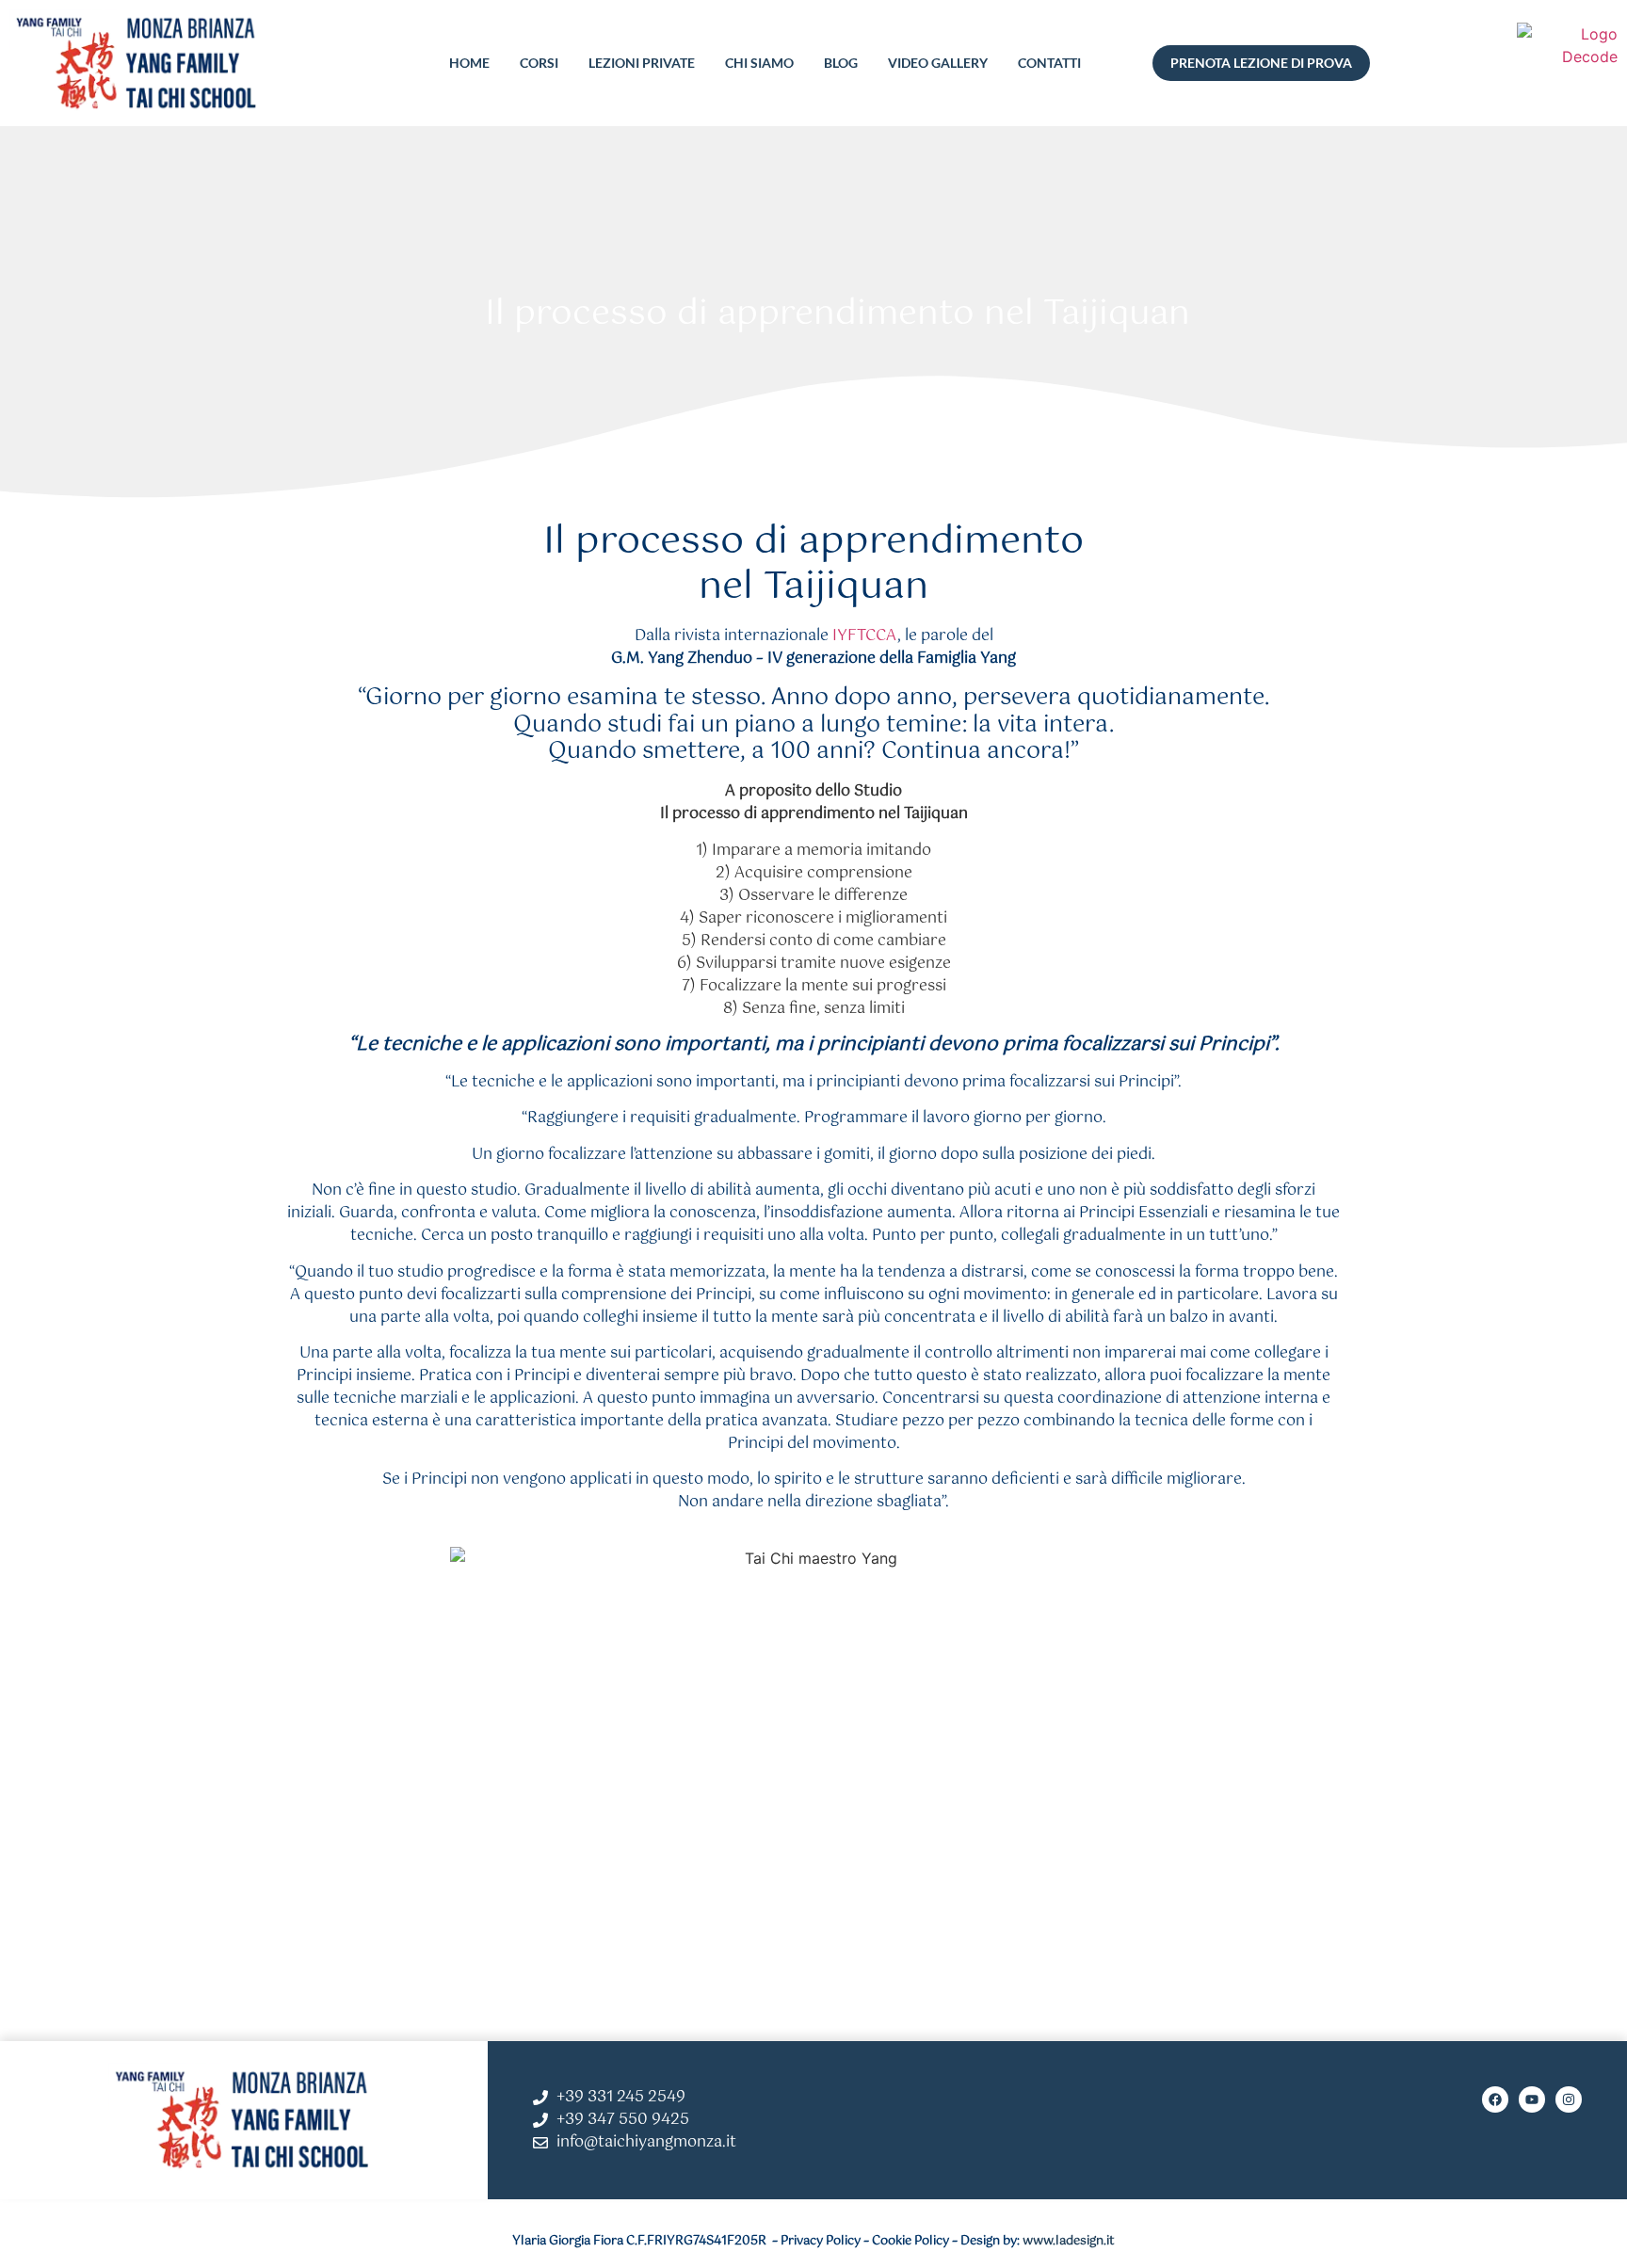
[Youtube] (1532, 2099)
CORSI (539, 63)
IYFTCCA (865, 636)
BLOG (841, 63)
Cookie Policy (910, 2241)
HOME (469, 63)
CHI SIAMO (759, 63)
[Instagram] (1569, 2099)
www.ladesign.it (1069, 2241)
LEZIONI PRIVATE (642, 63)
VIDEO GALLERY (938, 63)
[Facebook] (1495, 2099)
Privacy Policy (821, 2241)
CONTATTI (1049, 63)
